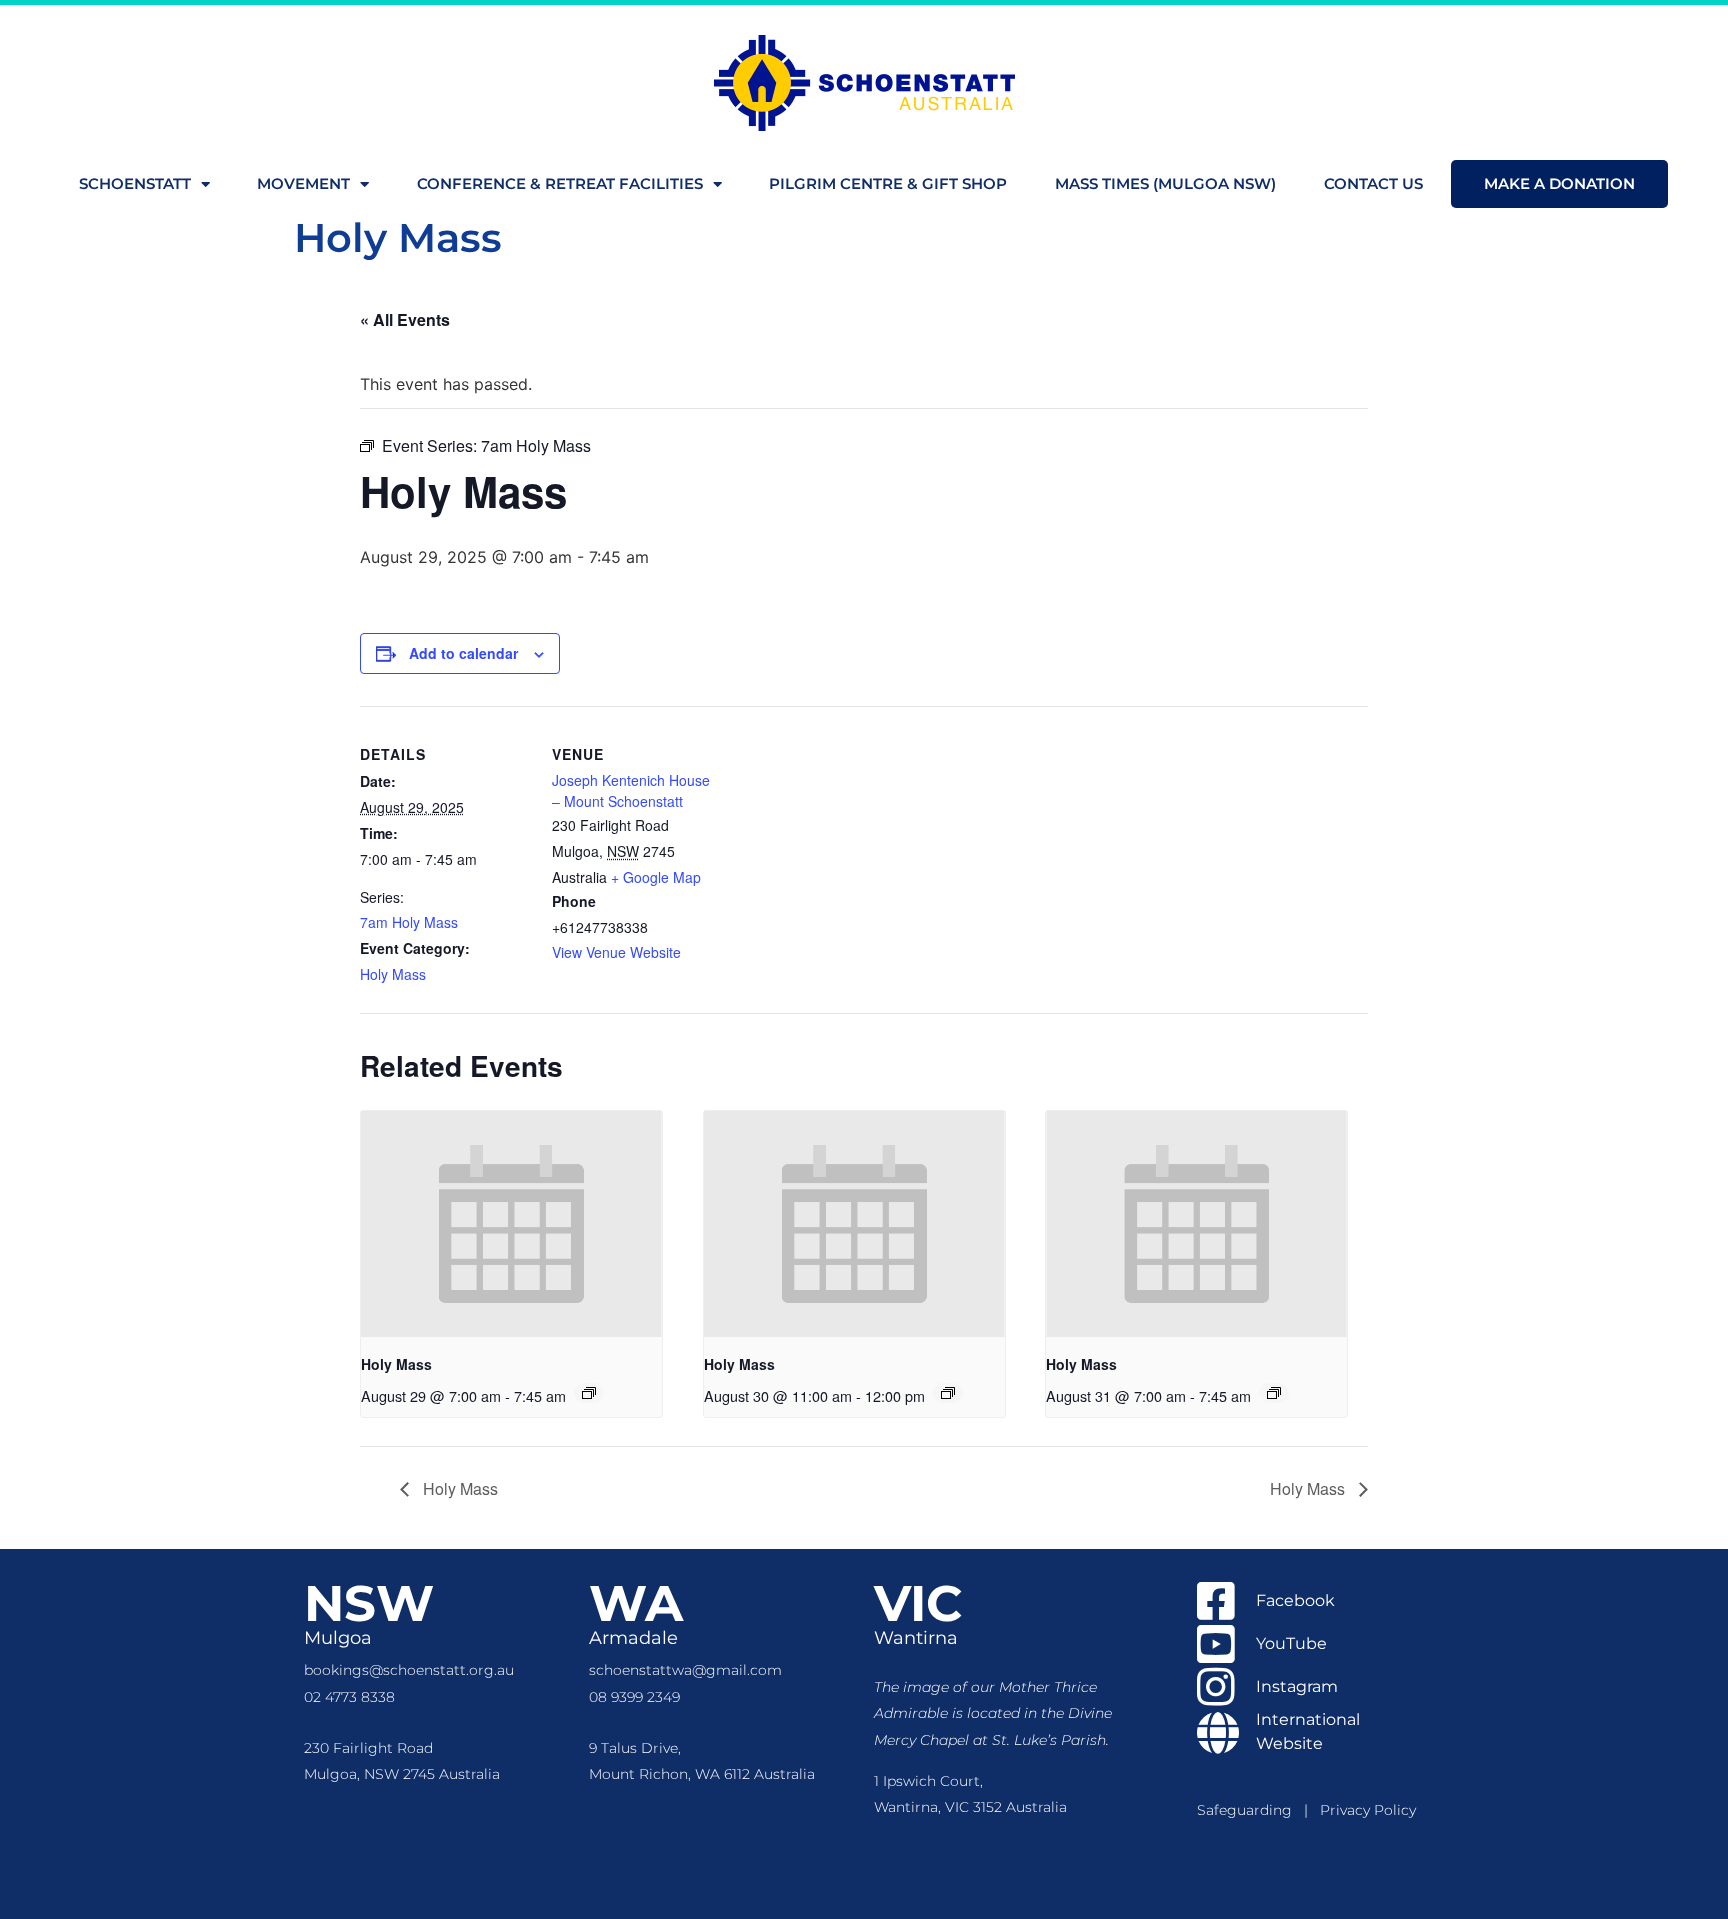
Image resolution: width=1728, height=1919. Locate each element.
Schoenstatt (135, 183)
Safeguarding (1250, 1810)
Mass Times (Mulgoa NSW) (1165, 183)
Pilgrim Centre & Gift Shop (888, 183)
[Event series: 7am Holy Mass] (589, 1393)
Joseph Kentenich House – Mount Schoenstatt (631, 790)
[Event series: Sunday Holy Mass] (948, 1393)
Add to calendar (463, 653)
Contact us (1373, 183)
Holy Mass (393, 974)
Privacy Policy (1368, 1810)
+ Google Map (656, 877)
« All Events (405, 319)
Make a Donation (1559, 183)
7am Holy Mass (409, 922)
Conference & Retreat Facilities (560, 183)
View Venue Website (616, 952)
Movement (303, 183)
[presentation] (511, 1224)
